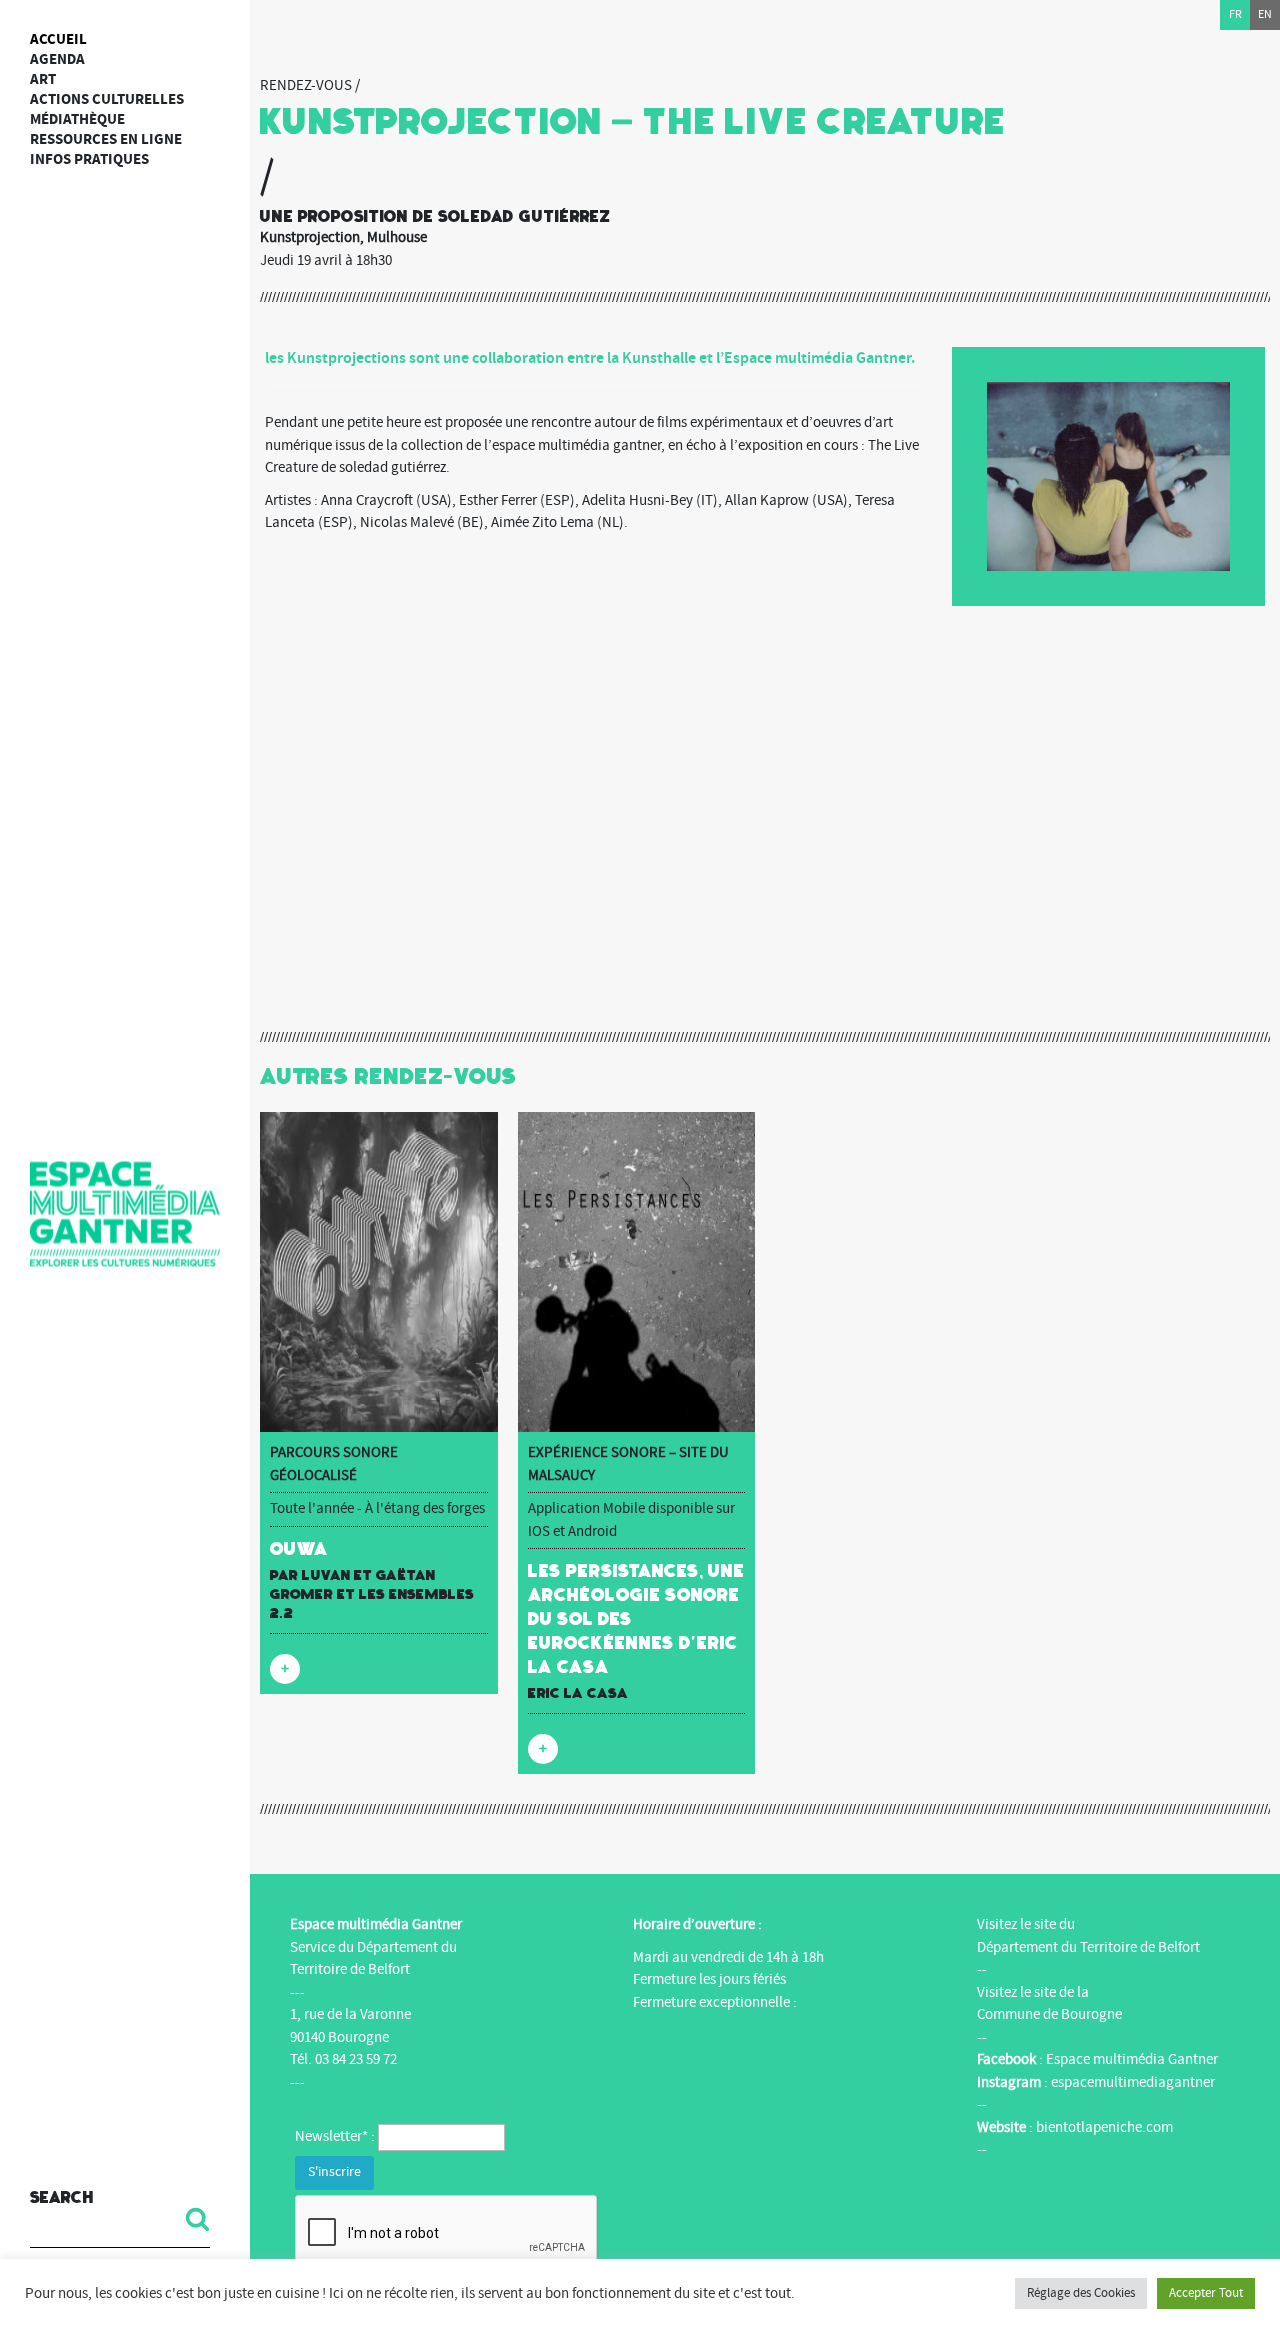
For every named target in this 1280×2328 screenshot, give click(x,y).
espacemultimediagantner (1133, 2082)
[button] (190, 2219)
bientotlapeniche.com (1104, 2127)
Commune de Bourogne (1049, 2014)
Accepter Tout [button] (1206, 2293)
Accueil (58, 39)
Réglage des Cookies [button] (1081, 2293)
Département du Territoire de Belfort (1088, 1947)
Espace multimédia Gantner (1132, 2059)
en (1265, 14)
